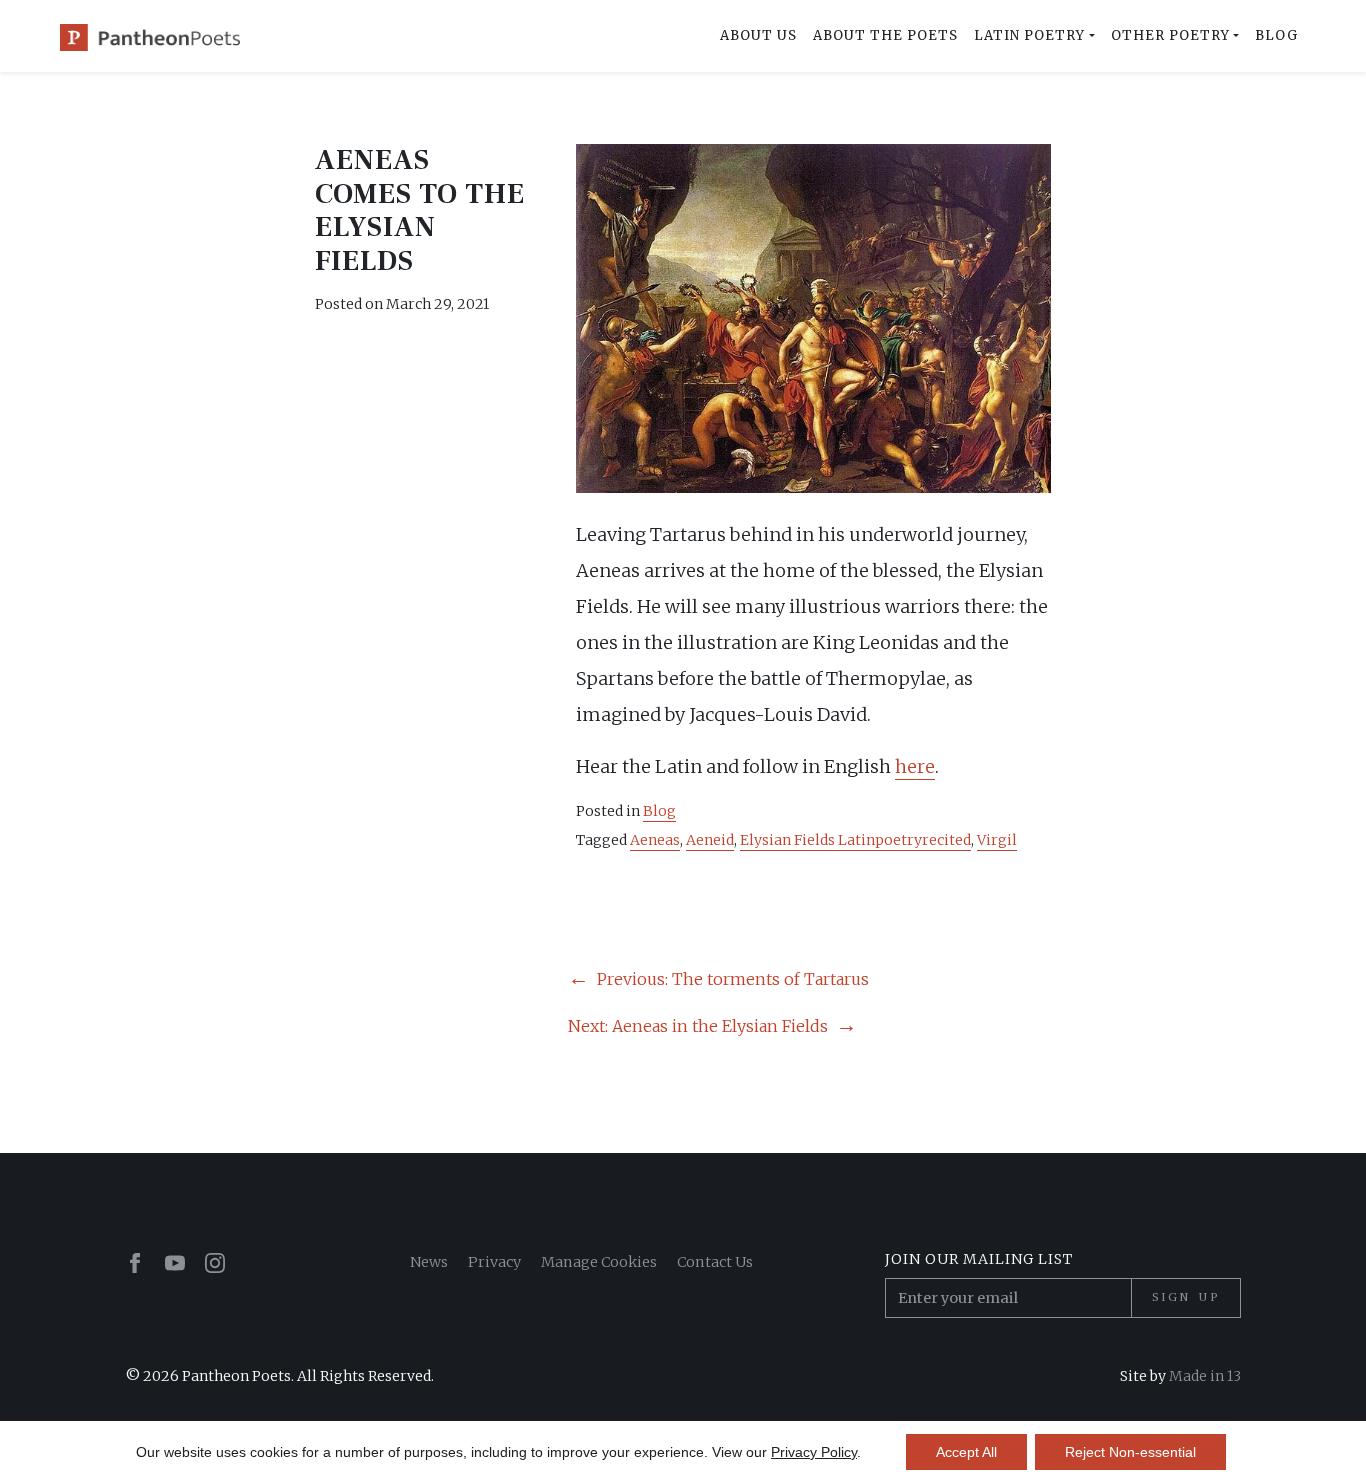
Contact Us (715, 1262)
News (429, 1262)
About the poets (885, 35)
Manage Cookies (599, 1262)
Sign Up (1186, 1297)
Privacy (494, 1262)
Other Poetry (1170, 35)
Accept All (966, 1452)
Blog (1276, 35)
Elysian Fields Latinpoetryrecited (855, 840)
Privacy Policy (814, 1452)
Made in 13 (1205, 1376)
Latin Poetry (1029, 35)
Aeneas (655, 840)
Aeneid (710, 840)
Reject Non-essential (1130, 1452)
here (915, 766)
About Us (758, 35)
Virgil (997, 840)
